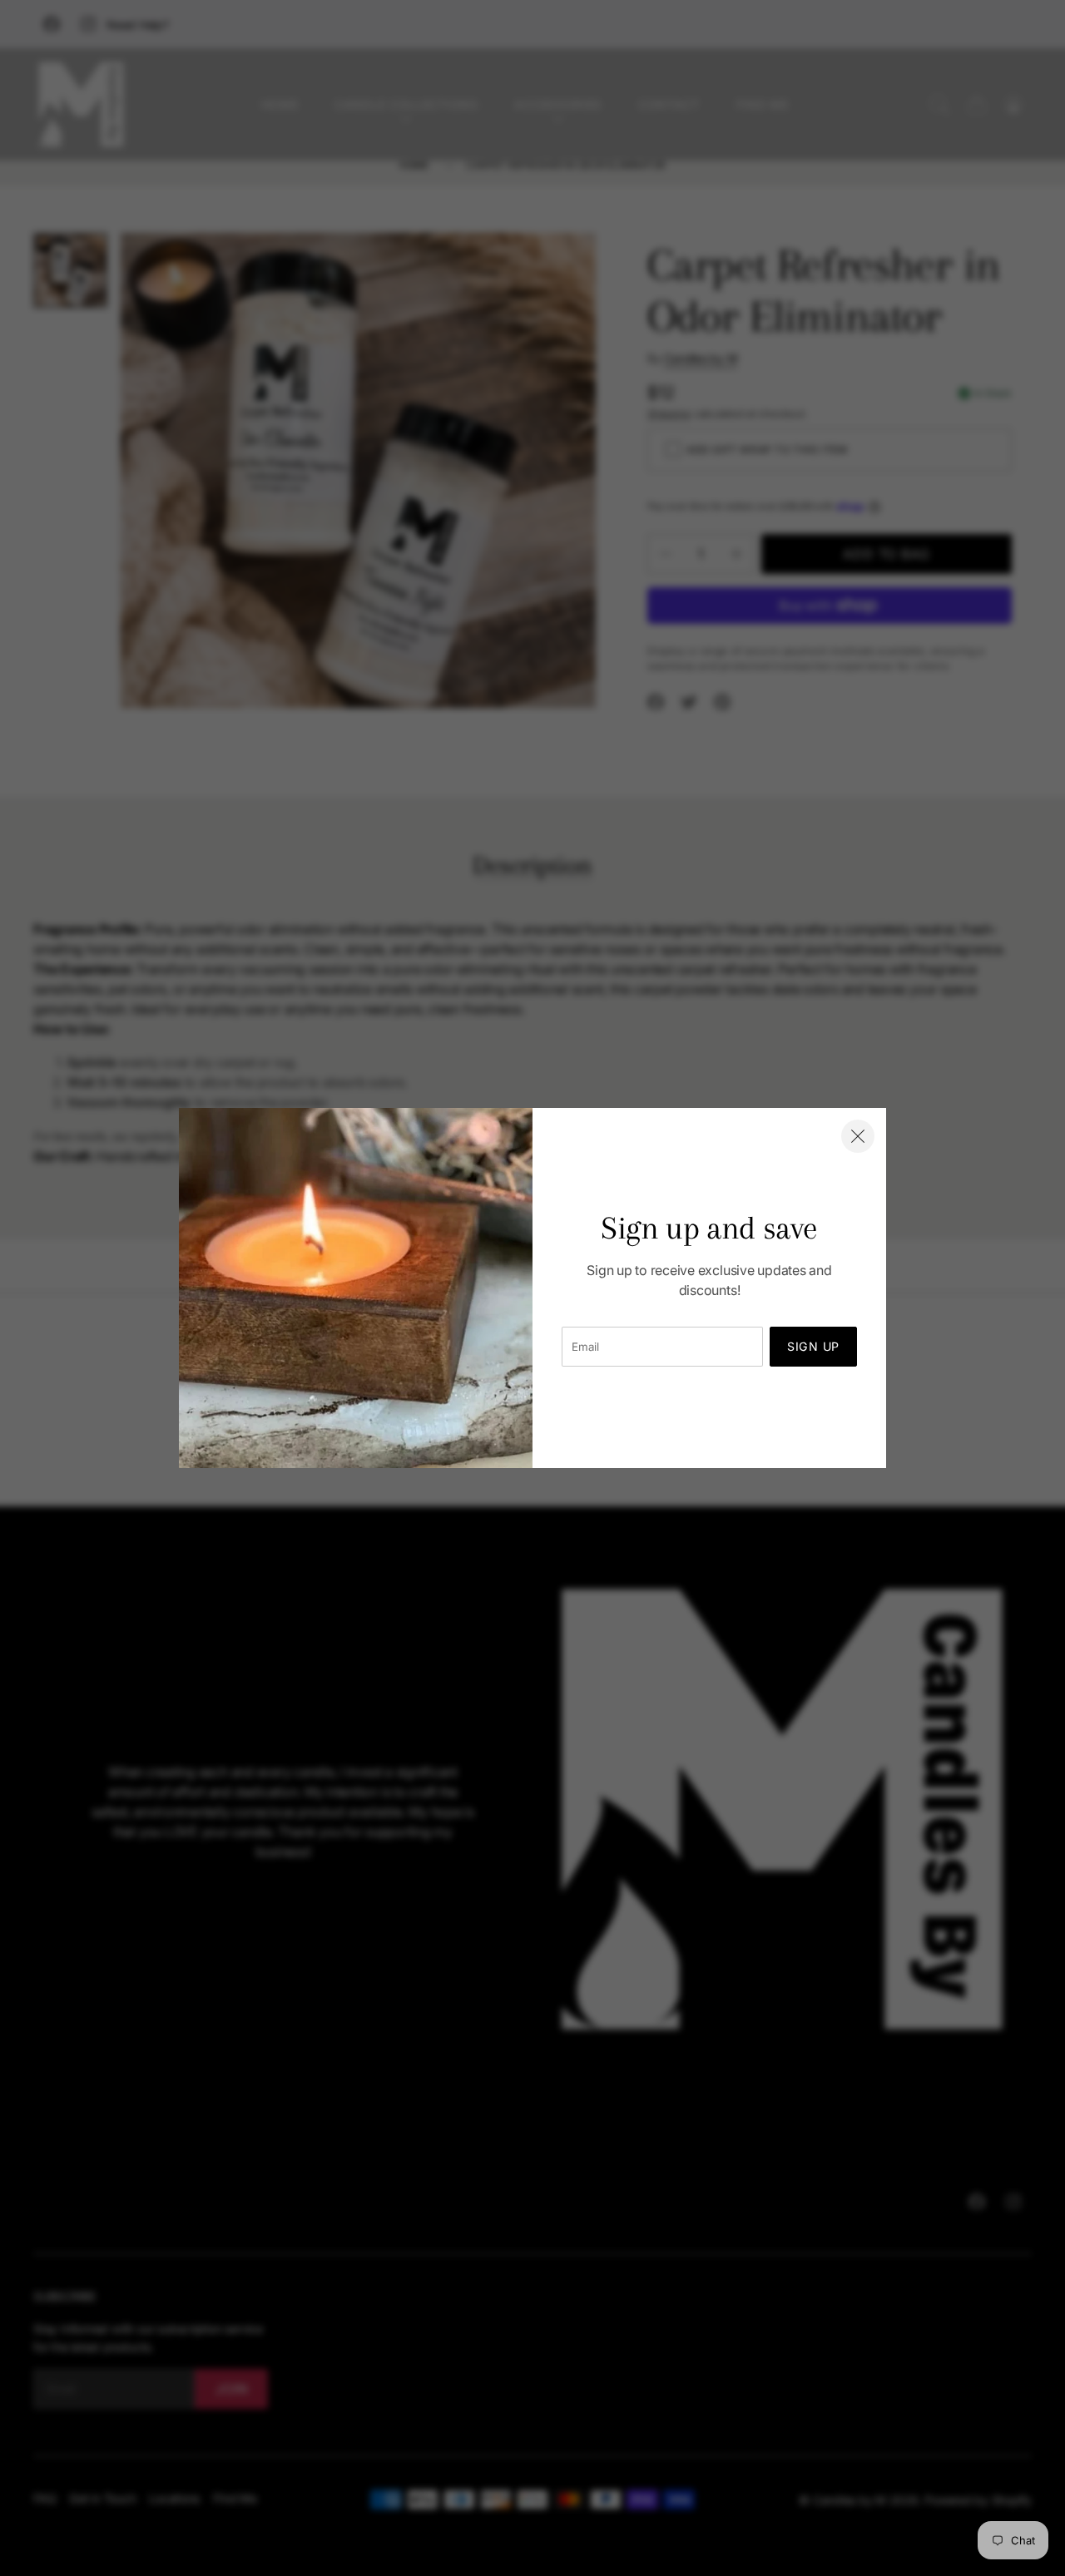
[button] (858, 1136)
